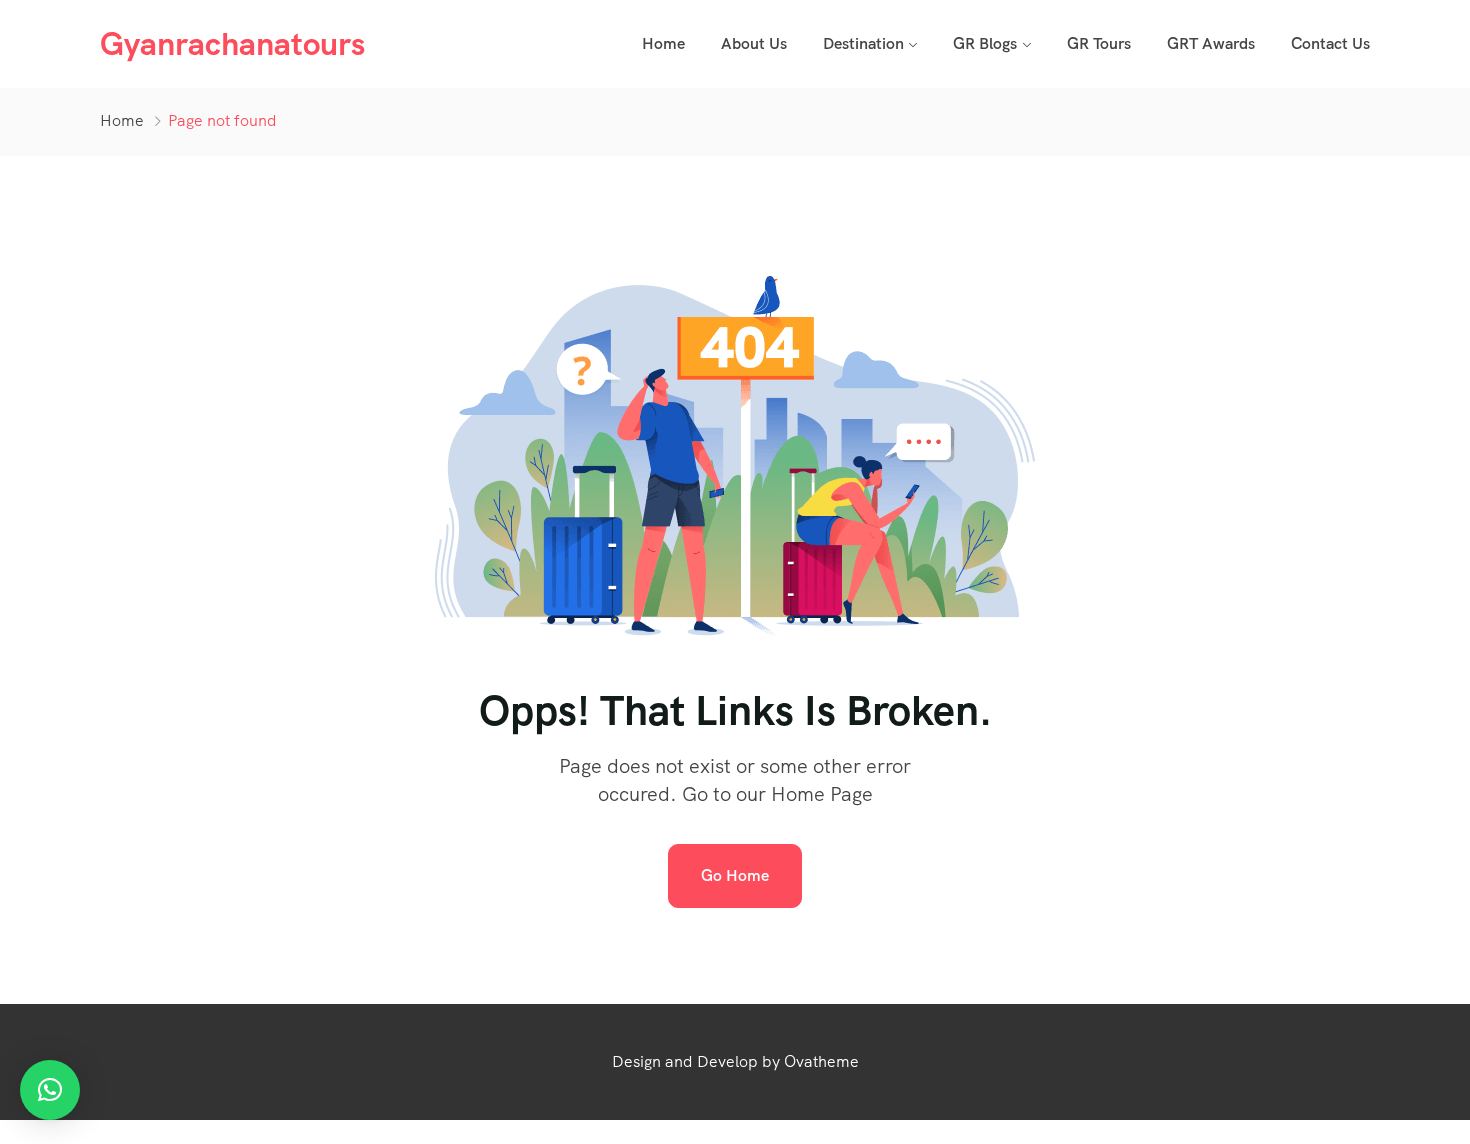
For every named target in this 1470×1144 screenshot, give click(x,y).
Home (663, 43)
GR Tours (1099, 43)
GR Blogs (985, 43)
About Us (754, 43)
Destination (863, 43)
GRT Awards (1211, 43)
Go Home (735, 875)
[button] (50, 1090)
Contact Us (1330, 43)
